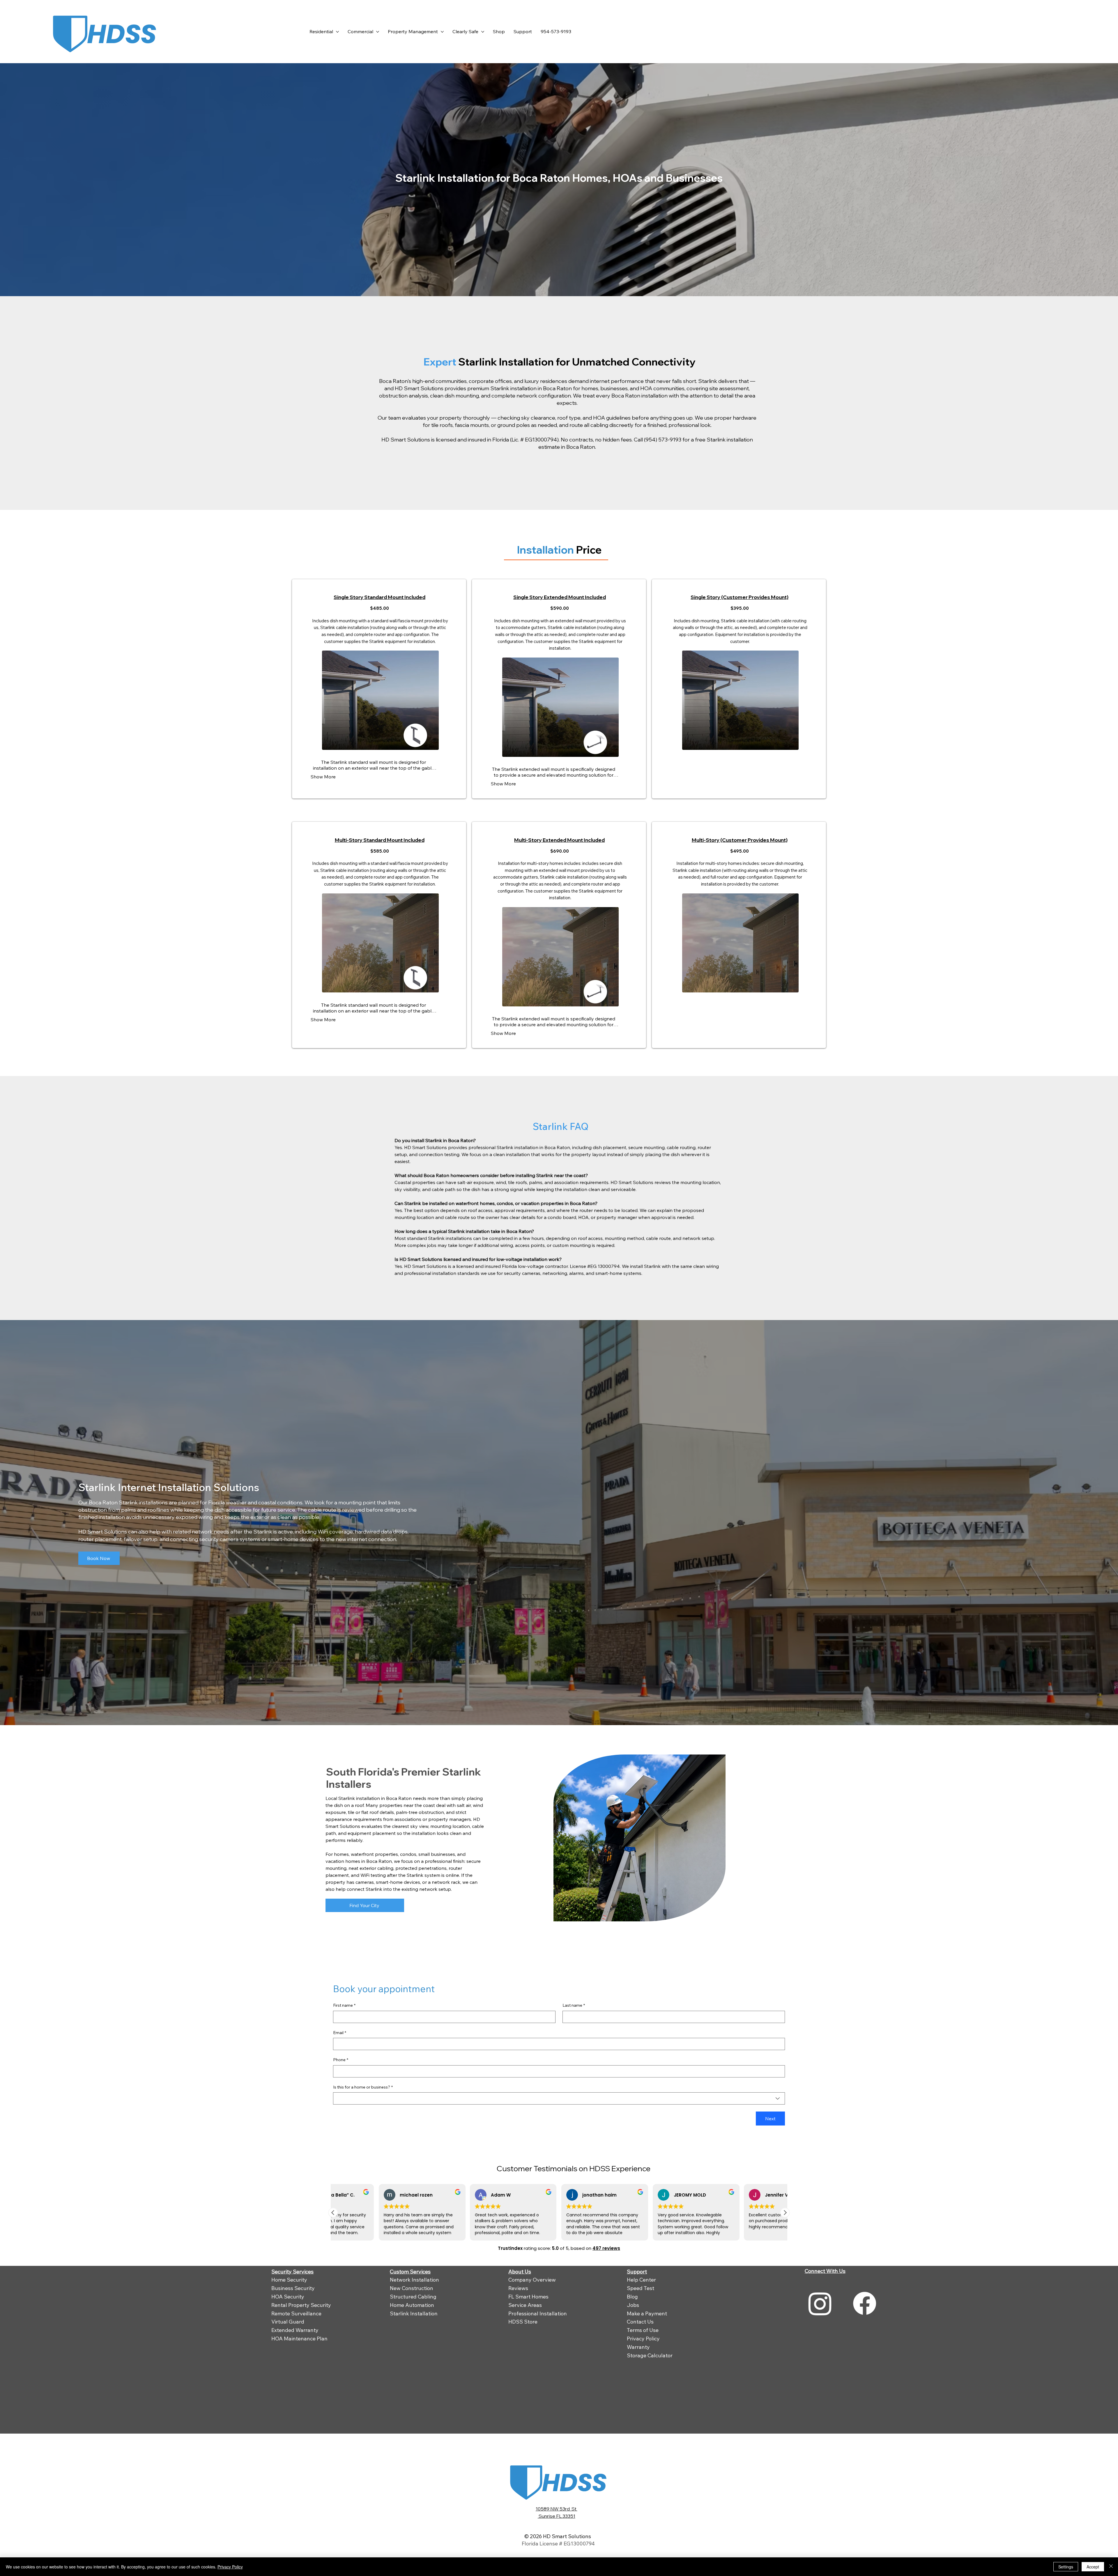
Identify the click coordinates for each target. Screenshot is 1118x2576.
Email (340, 2033)
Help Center (641, 2280)
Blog (632, 2297)
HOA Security (288, 2297)
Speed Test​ (641, 2288)
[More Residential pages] (337, 32)
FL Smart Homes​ (528, 2297)
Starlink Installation (414, 2313)
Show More (323, 777)
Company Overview (532, 2280)
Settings (1066, 2567)
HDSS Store (523, 2322)
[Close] (1111, 2567)
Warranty (638, 2347)
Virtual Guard (288, 2322)
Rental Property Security (301, 2305)
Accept (1093, 2567)
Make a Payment (647, 2313)
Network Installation (414, 2280)
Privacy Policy (643, 2339)
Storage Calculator (650, 2355)
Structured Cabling (413, 2297)
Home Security (289, 2280)
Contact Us (640, 2322)
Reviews (518, 2288)
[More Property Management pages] (442, 32)
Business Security (293, 2288)
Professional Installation (538, 2313)
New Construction (412, 2288)
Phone (341, 2060)
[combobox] (559, 2098)
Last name (574, 2005)
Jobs (633, 2305)
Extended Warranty (295, 2330)
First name (344, 2005)
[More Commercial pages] (378, 32)
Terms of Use (643, 2330)
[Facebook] (865, 2303)
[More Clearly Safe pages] (483, 32)
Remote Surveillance (296, 2313)
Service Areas (525, 2305)
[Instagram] (820, 2303)
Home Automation (412, 2305)
